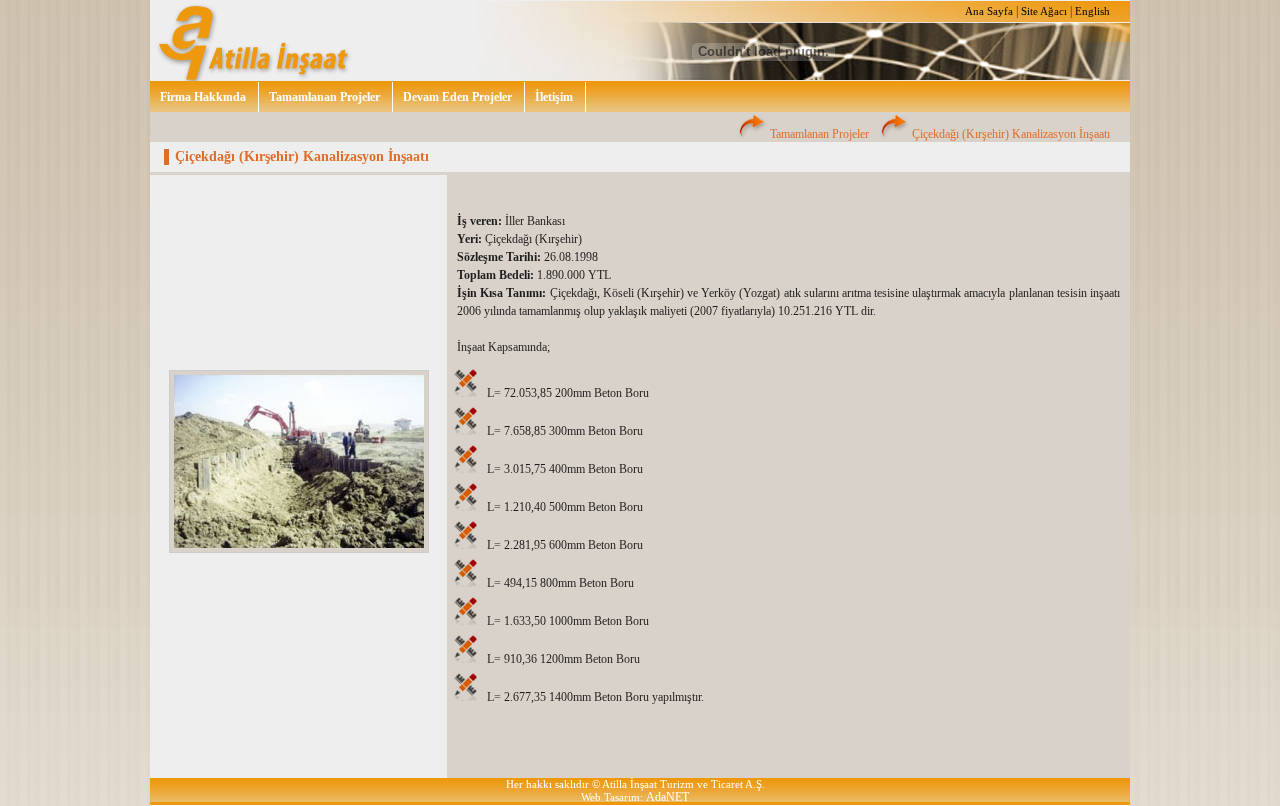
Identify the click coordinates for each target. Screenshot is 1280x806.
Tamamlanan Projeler (819, 134)
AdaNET (667, 797)
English (1092, 11)
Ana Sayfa (989, 11)
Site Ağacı (1044, 11)
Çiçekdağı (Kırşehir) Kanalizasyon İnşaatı (1011, 134)
